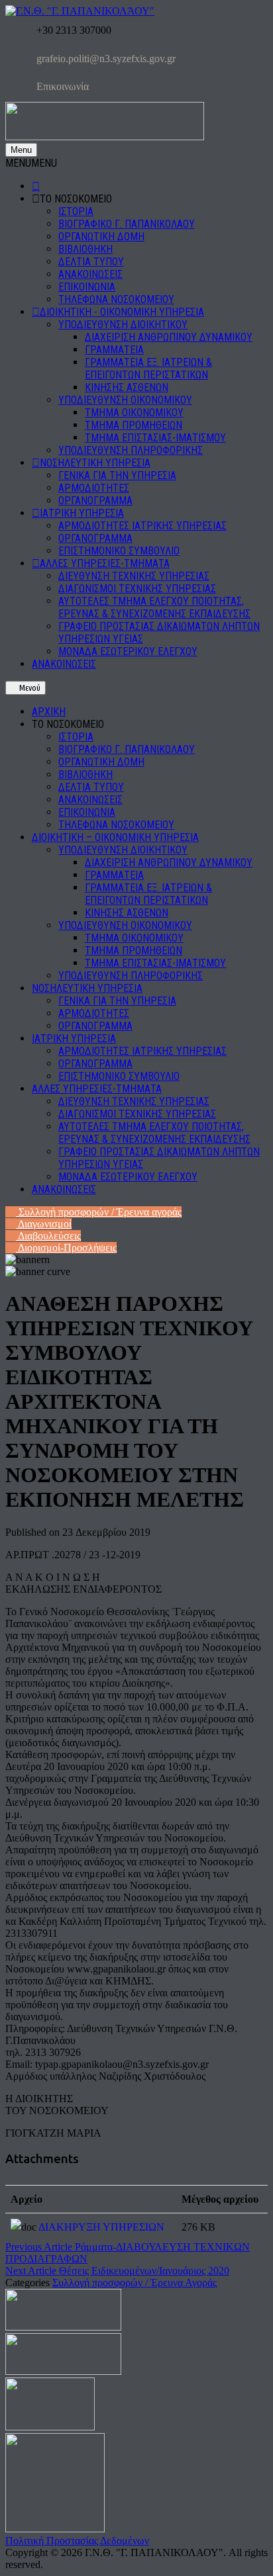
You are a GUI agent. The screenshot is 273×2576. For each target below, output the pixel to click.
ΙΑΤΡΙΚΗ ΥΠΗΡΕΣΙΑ (82, 513)
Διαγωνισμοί (44, 1224)
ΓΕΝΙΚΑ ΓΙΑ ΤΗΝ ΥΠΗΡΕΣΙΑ (117, 475)
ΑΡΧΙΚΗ (49, 712)
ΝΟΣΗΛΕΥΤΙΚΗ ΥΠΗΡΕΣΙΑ (95, 463)
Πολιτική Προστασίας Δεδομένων (77, 2541)
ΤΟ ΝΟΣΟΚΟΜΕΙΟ (76, 199)
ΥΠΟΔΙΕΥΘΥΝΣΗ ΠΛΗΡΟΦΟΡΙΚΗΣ (131, 450)
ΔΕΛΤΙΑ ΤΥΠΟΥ (91, 262)
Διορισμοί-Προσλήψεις (66, 1248)
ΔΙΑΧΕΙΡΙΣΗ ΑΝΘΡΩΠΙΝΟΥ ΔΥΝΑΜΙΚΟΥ (169, 337)
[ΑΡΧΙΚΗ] (36, 186)
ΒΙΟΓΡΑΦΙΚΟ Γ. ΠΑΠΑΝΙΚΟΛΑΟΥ (127, 224)
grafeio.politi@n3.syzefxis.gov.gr (105, 59)
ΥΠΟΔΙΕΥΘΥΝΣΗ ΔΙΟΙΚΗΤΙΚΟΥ (123, 325)
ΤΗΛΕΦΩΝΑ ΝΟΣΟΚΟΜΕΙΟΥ (116, 299)
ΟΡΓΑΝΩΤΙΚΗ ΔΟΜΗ (101, 237)
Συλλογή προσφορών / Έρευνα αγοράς (99, 1212)
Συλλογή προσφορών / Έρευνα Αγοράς (135, 2283)
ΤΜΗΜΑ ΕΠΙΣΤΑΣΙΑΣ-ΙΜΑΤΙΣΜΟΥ (155, 438)
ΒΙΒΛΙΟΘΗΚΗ (85, 249)
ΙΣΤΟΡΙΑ (76, 211)
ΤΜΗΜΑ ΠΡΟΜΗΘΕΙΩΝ (134, 425)
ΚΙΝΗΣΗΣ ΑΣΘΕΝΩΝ (127, 387)
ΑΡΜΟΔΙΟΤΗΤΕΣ (94, 488)
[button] (31, 163)
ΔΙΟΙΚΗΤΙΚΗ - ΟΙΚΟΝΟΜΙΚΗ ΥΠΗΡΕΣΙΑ (122, 312)
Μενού (29, 688)
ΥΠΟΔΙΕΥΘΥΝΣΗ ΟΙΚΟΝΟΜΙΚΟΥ (125, 400)
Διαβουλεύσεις (48, 1236)
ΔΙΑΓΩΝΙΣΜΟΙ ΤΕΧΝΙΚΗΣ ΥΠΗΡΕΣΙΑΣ (137, 589)
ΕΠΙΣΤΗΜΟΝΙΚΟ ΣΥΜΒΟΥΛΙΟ (119, 551)
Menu (21, 150)
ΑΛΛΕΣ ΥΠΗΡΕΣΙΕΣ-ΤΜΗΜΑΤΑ (105, 563)
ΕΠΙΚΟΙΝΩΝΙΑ (87, 287)
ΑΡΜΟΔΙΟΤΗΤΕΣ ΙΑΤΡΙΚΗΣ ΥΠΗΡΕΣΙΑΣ (142, 526)
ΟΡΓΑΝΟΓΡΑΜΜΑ (95, 501)
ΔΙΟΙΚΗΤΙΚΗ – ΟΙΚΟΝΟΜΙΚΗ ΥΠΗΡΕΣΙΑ (115, 837)
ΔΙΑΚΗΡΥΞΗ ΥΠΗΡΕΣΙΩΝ (101, 2227)
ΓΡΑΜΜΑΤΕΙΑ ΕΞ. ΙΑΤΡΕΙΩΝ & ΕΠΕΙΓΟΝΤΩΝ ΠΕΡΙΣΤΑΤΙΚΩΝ (148, 369)
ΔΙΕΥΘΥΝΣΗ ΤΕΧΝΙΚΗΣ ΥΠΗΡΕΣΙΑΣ (134, 576)
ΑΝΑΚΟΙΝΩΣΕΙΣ (90, 274)
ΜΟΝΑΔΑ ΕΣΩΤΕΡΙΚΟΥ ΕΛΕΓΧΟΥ (128, 651)
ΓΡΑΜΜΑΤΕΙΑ (114, 350)
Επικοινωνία (61, 86)
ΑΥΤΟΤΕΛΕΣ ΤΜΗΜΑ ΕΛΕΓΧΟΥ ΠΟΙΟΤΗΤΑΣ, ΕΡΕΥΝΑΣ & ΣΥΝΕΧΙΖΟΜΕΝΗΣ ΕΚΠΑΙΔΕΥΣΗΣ (154, 607)
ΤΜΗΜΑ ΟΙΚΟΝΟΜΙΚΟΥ (134, 413)
